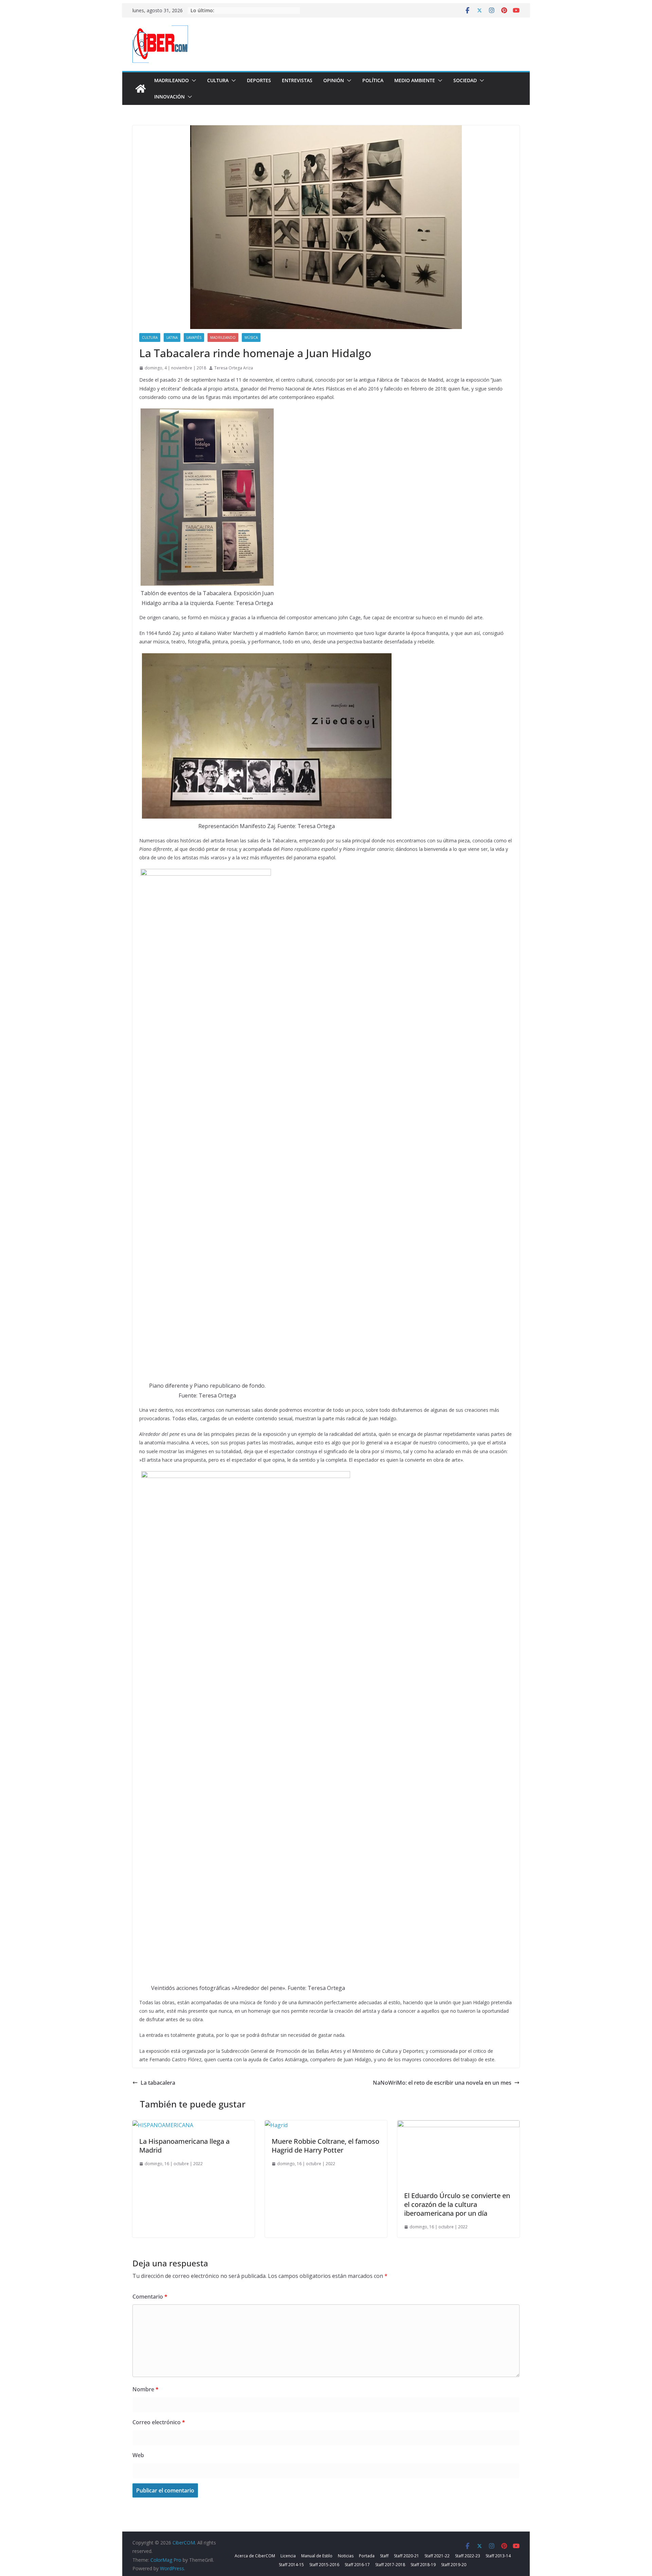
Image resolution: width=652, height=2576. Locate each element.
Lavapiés (194, 337)
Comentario (150, 2297)
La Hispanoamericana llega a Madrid (184, 2146)
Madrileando (171, 80)
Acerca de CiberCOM (255, 2556)
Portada (367, 2556)
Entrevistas (297, 80)
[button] (193, 80)
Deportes (259, 80)
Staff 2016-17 (357, 2565)
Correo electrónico (159, 2422)
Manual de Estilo (317, 2556)
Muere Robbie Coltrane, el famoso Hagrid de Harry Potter (325, 2146)
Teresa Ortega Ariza (234, 368)
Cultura (218, 80)
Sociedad (465, 80)
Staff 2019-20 (454, 2565)
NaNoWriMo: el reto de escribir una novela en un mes (442, 2083)
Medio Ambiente (415, 80)
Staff (384, 2556)
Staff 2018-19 (423, 2565)
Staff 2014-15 (291, 2565)
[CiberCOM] (141, 89)
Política (373, 80)
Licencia (288, 2556)
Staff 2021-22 (437, 2556)
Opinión (334, 80)
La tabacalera (158, 2083)
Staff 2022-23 (468, 2556)
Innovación (169, 97)
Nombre (146, 2389)
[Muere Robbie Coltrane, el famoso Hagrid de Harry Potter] (276, 2125)
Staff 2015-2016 (324, 2565)
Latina (172, 337)
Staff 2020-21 (406, 2556)
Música (251, 337)
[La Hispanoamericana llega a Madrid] (163, 2125)
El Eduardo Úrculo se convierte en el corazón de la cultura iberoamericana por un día (457, 2204)
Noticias (346, 2556)
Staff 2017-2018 (390, 2565)
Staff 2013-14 (498, 2556)
